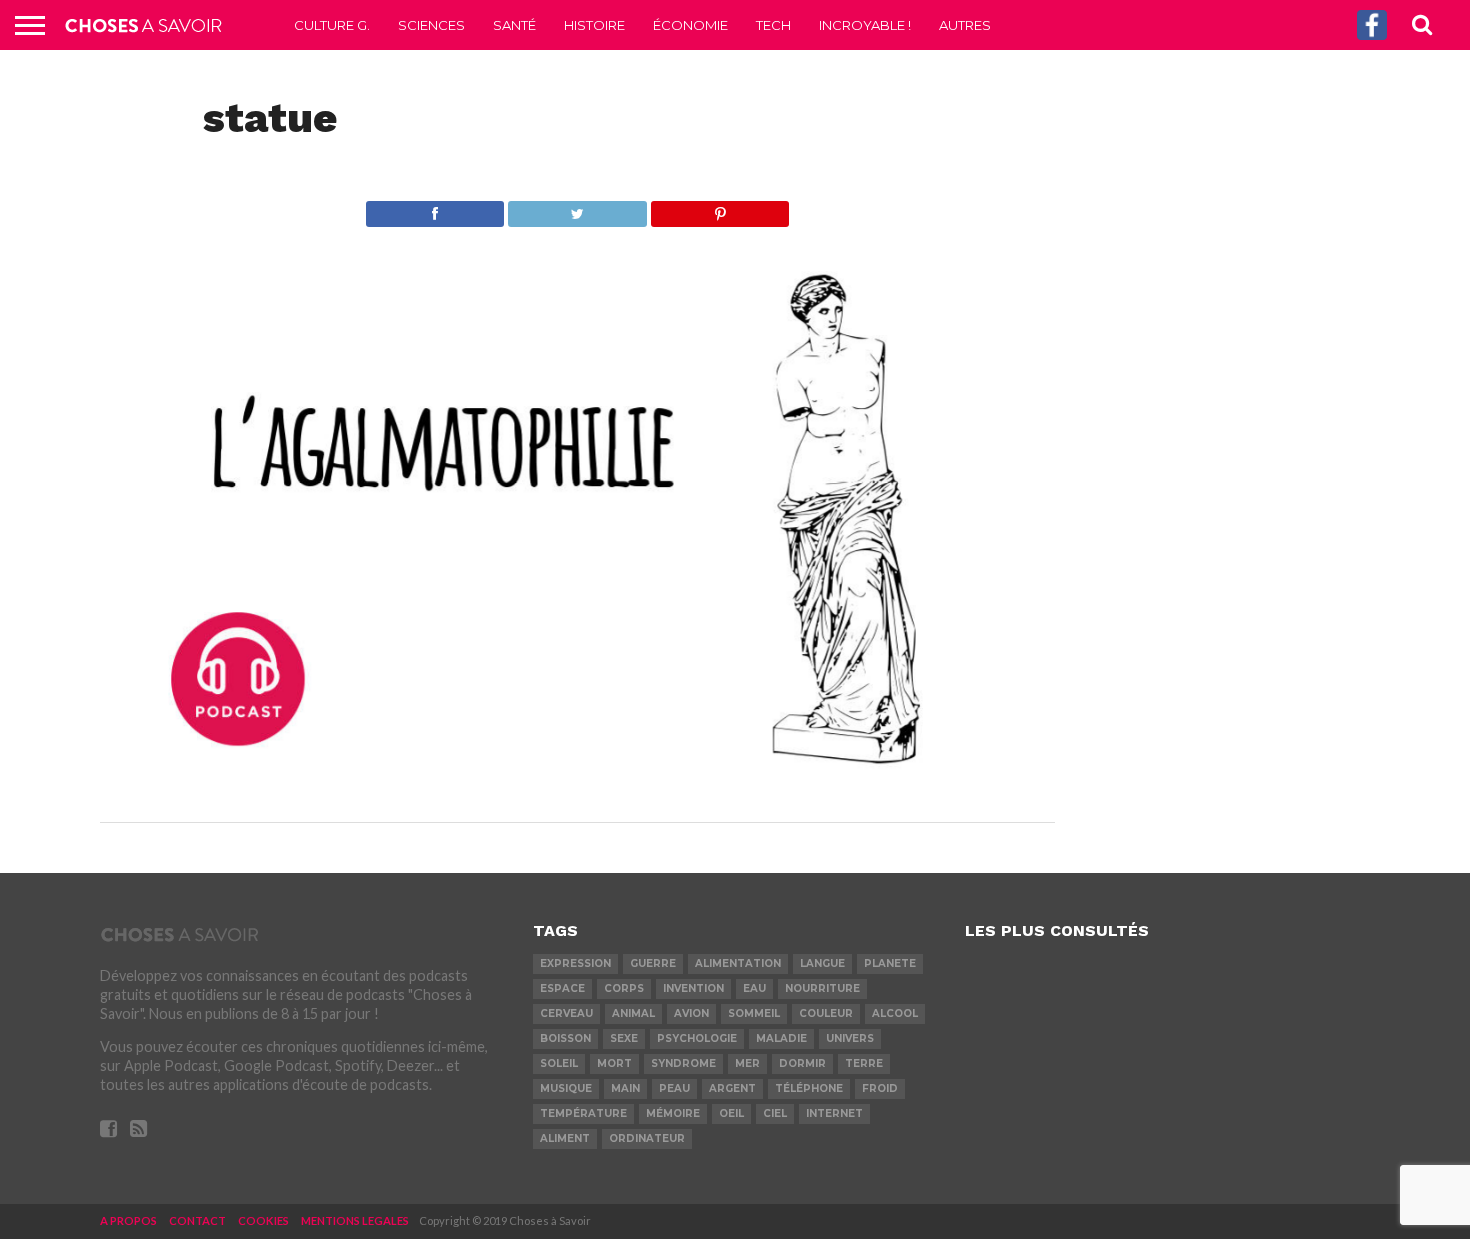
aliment (565, 1138)
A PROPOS (128, 1220)
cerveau (566, 1013)
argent (732, 1088)
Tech (773, 25)
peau (674, 1088)
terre (864, 1063)
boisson (565, 1038)
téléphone (809, 1088)
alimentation (738, 963)
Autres (965, 25)
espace (562, 988)
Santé (514, 25)
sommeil (754, 1013)
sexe (624, 1038)
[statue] (577, 783)
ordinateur (647, 1138)
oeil (731, 1113)
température (583, 1113)
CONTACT (197, 1220)
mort (614, 1063)
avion (691, 1013)
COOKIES (263, 1220)
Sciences (431, 25)
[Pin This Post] (720, 208)
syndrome (683, 1063)
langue (822, 963)
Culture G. (332, 25)
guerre (653, 963)
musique (566, 1088)
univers (850, 1038)
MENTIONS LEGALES (355, 1220)
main (625, 1088)
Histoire (594, 25)
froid (880, 1088)
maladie (781, 1038)
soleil (559, 1063)
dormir (802, 1063)
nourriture (822, 988)
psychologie (697, 1038)
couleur (826, 1013)
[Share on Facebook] (435, 208)
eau (754, 988)
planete (890, 963)
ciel (775, 1113)
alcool (895, 1013)
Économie (690, 25)
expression (575, 963)
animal (633, 1013)
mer (747, 1063)
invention (693, 988)
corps (624, 988)
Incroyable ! (865, 25)
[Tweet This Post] (577, 208)
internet (834, 1113)
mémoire (673, 1113)
